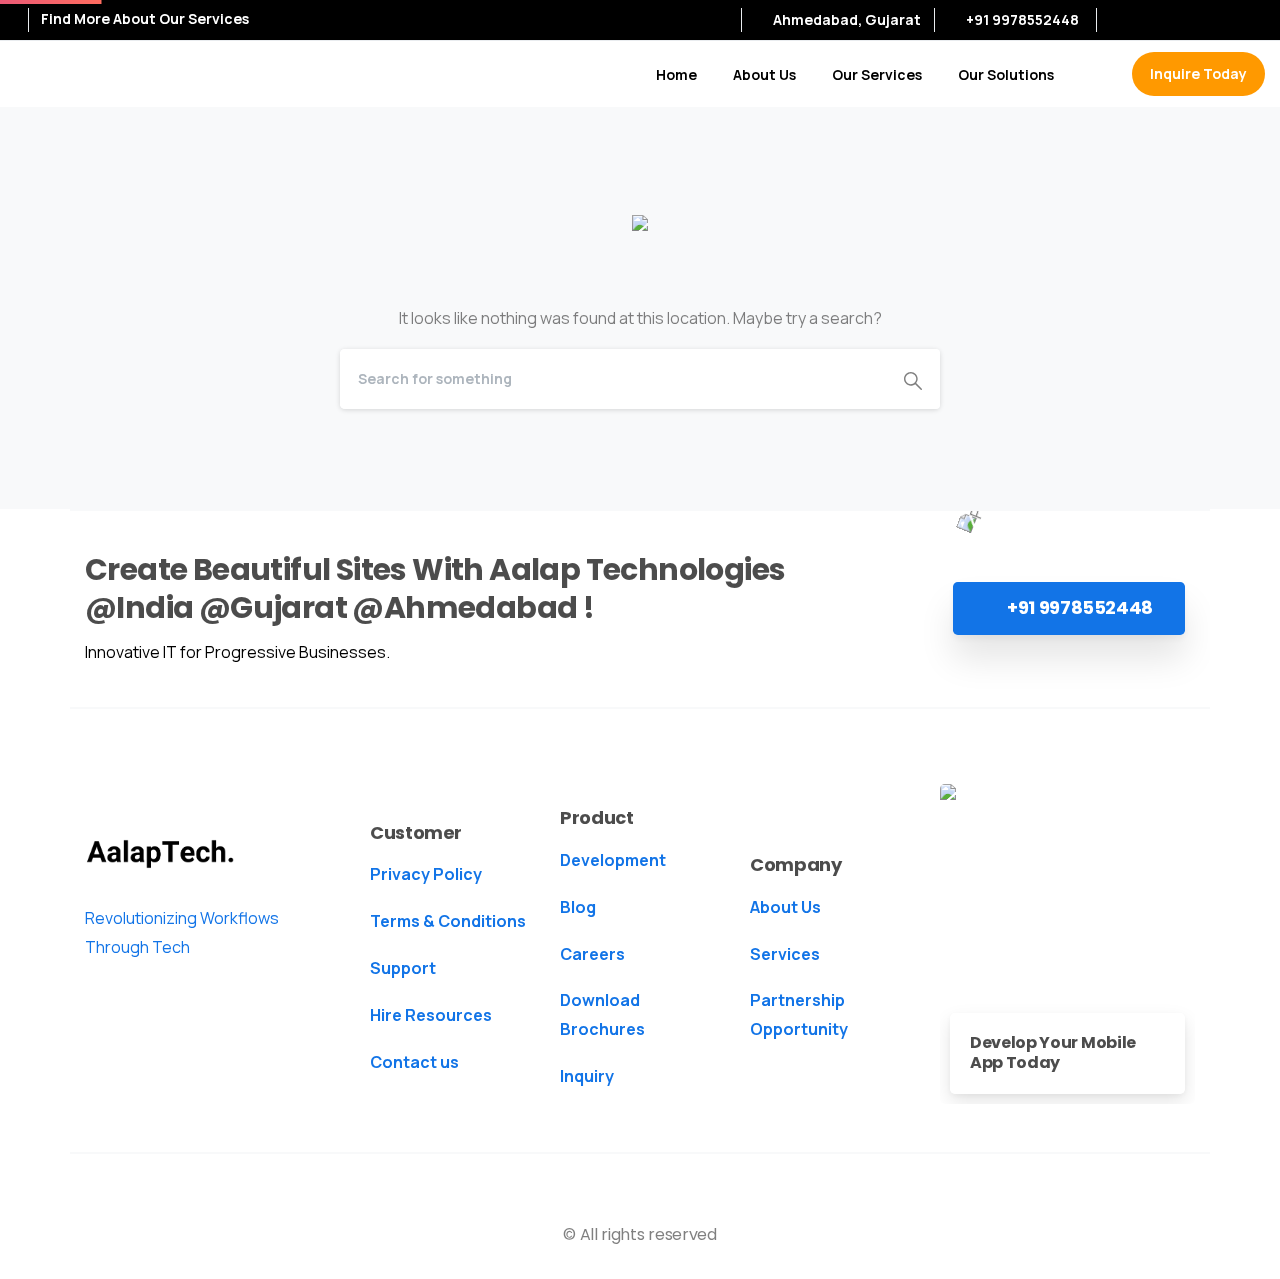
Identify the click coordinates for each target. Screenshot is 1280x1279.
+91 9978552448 (1022, 19)
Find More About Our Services (146, 19)
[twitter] (1155, 20)
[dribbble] (1245, 20)
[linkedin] (1185, 20)
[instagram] (1215, 20)
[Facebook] (1125, 20)
